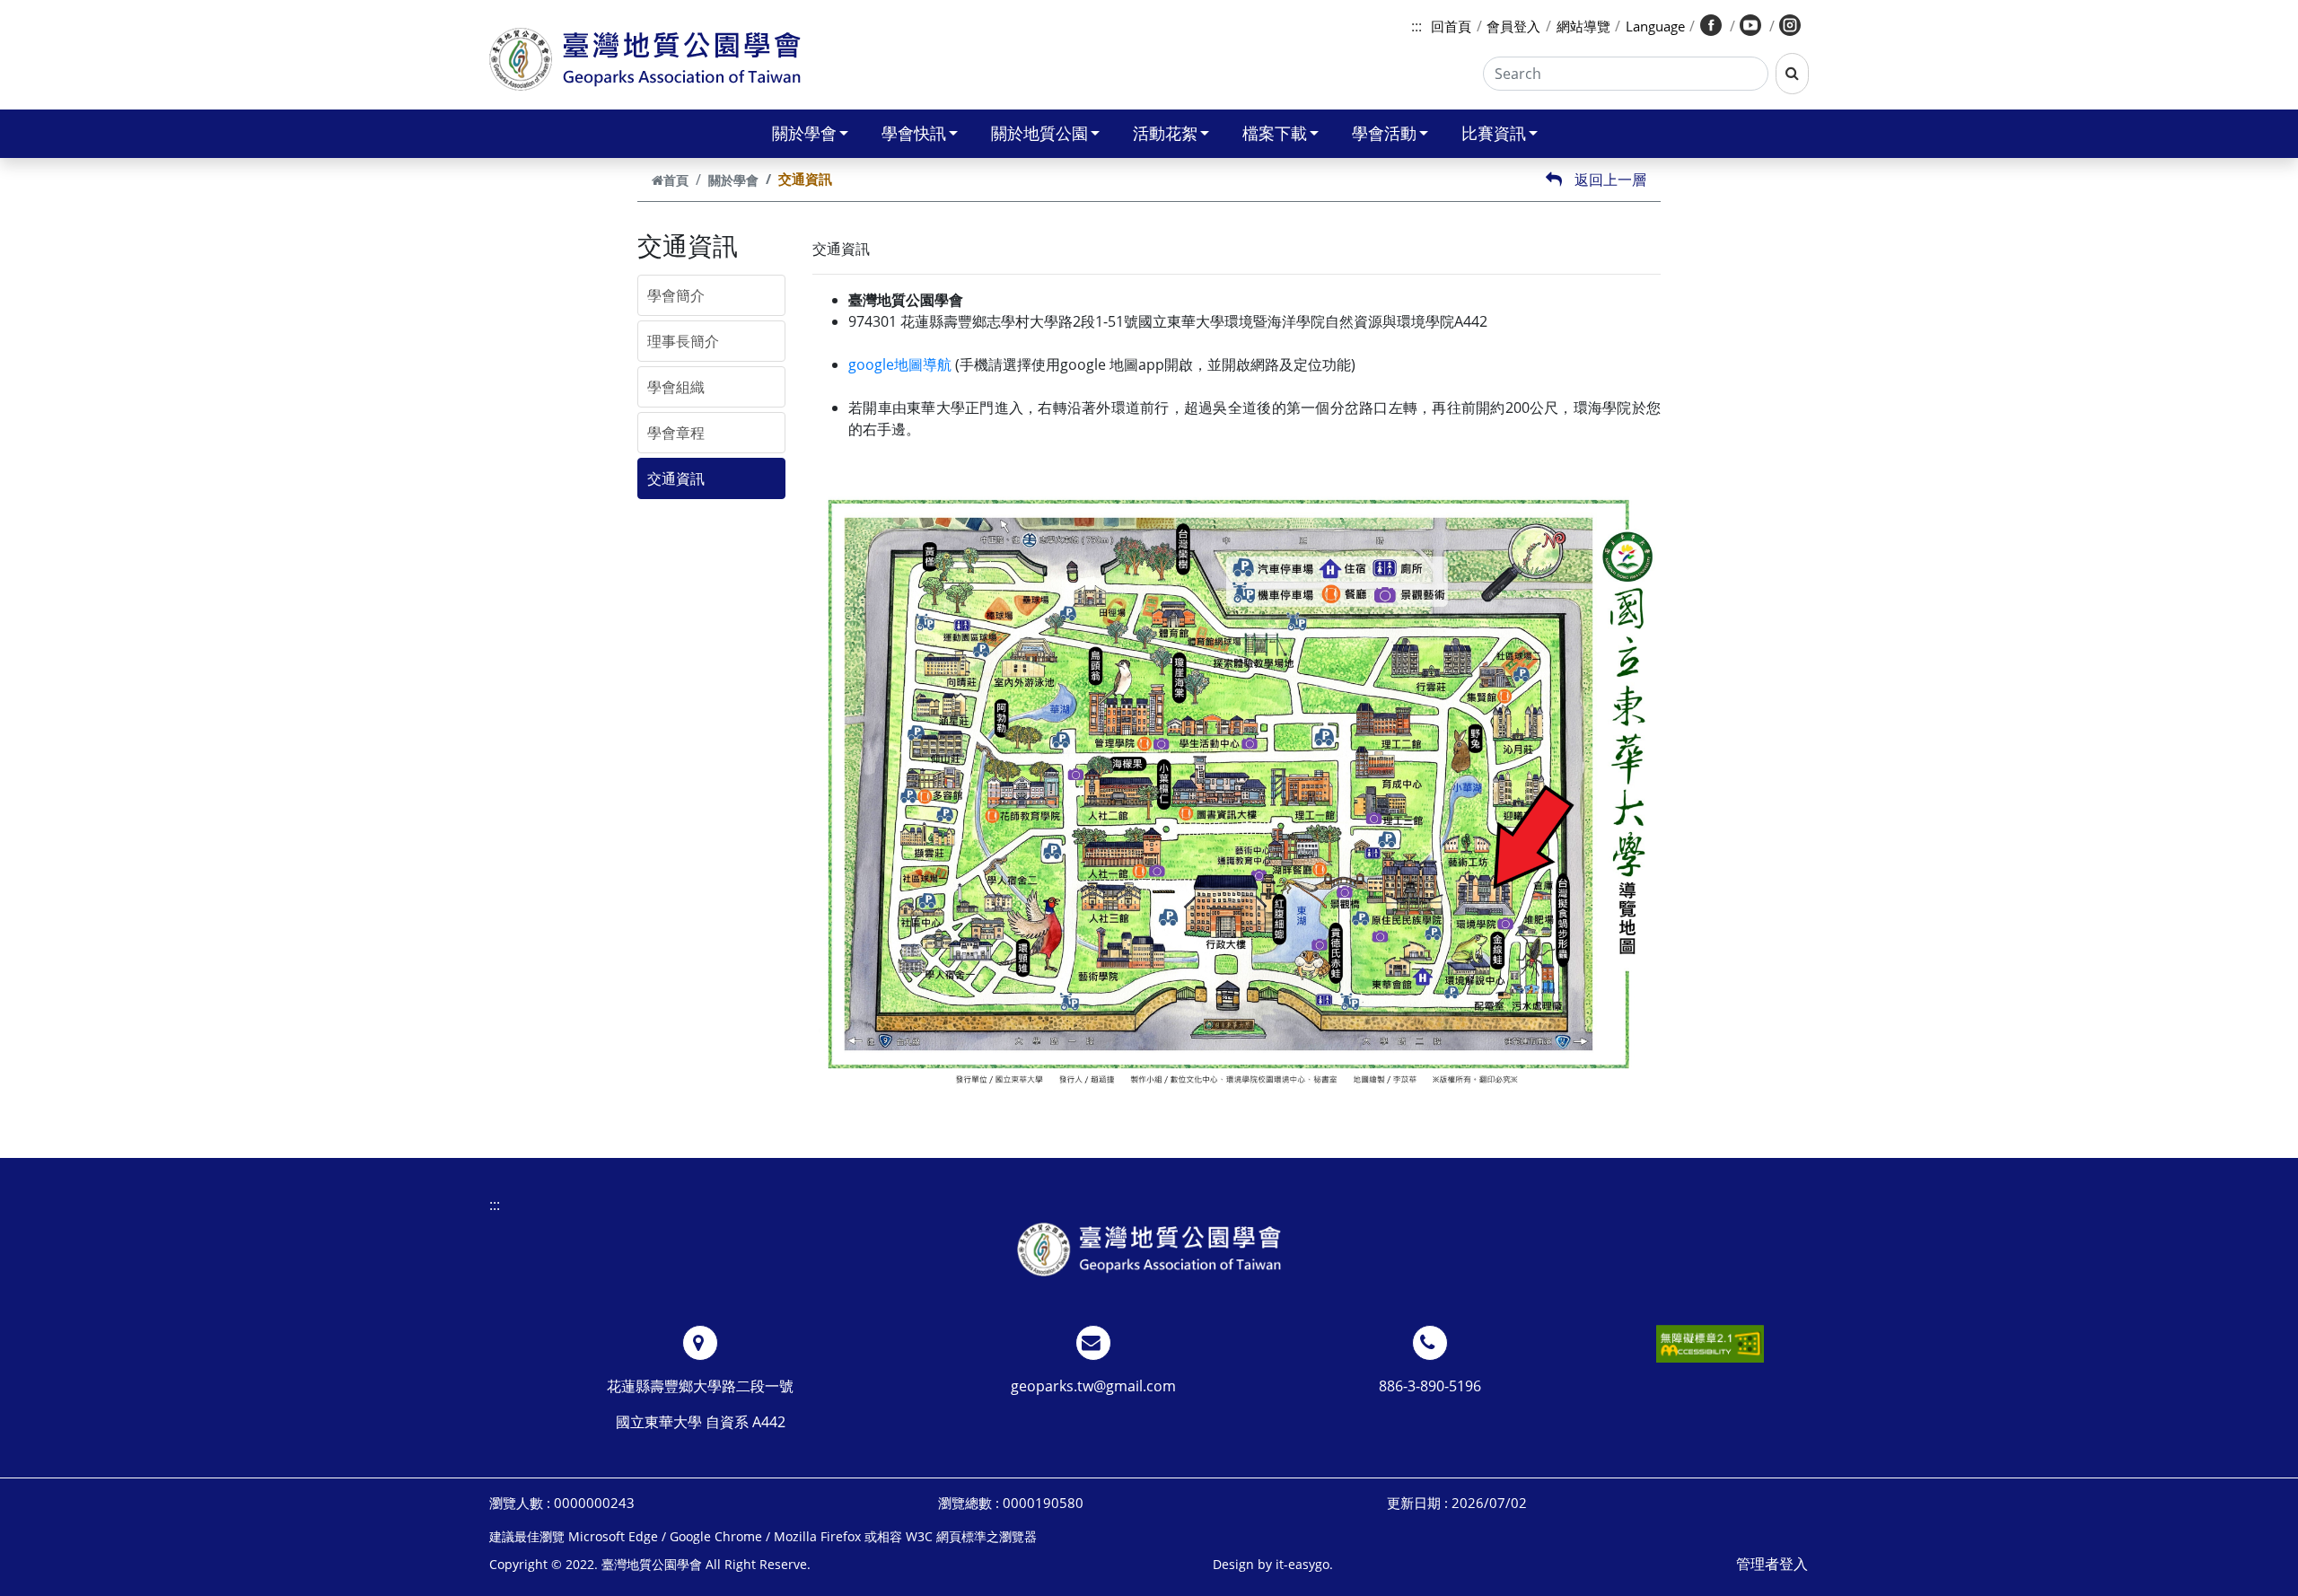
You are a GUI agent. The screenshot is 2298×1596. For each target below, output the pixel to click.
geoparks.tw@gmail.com (1093, 1386)
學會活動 (1384, 133)
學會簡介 (676, 295)
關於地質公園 (1039, 133)
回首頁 (1451, 26)
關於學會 (804, 133)
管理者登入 (1772, 1564)
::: (1417, 26)
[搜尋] (1792, 74)
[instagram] (1792, 26)
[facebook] (1712, 26)
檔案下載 (1275, 133)
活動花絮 (1165, 133)
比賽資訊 (1494, 133)
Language (1655, 26)
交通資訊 (676, 478)
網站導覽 (1583, 26)
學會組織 (676, 387)
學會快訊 (914, 133)
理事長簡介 (683, 341)
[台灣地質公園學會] (645, 59)
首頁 (676, 180)
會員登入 (1513, 26)
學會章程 (676, 433)
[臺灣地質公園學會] (1149, 1249)
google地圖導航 (900, 364)
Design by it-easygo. (1273, 1564)
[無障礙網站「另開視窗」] (1710, 1344)
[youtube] (1752, 26)
